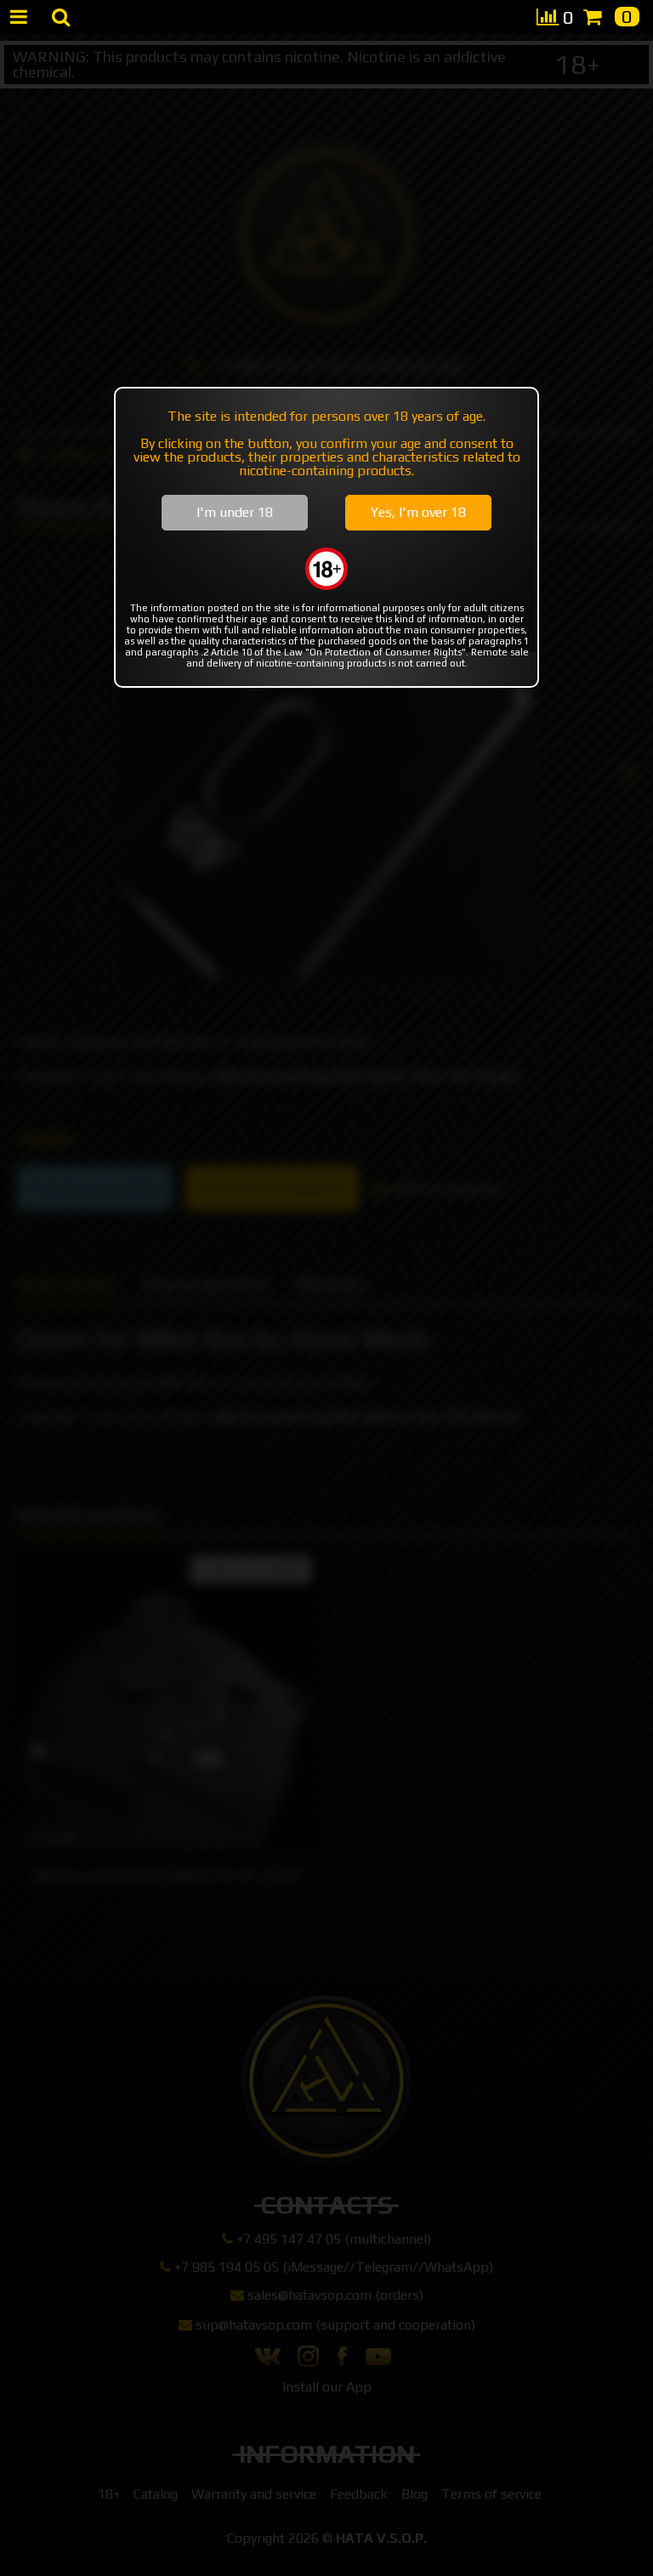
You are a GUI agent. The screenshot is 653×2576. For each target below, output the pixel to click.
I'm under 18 (235, 512)
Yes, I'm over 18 (418, 512)
